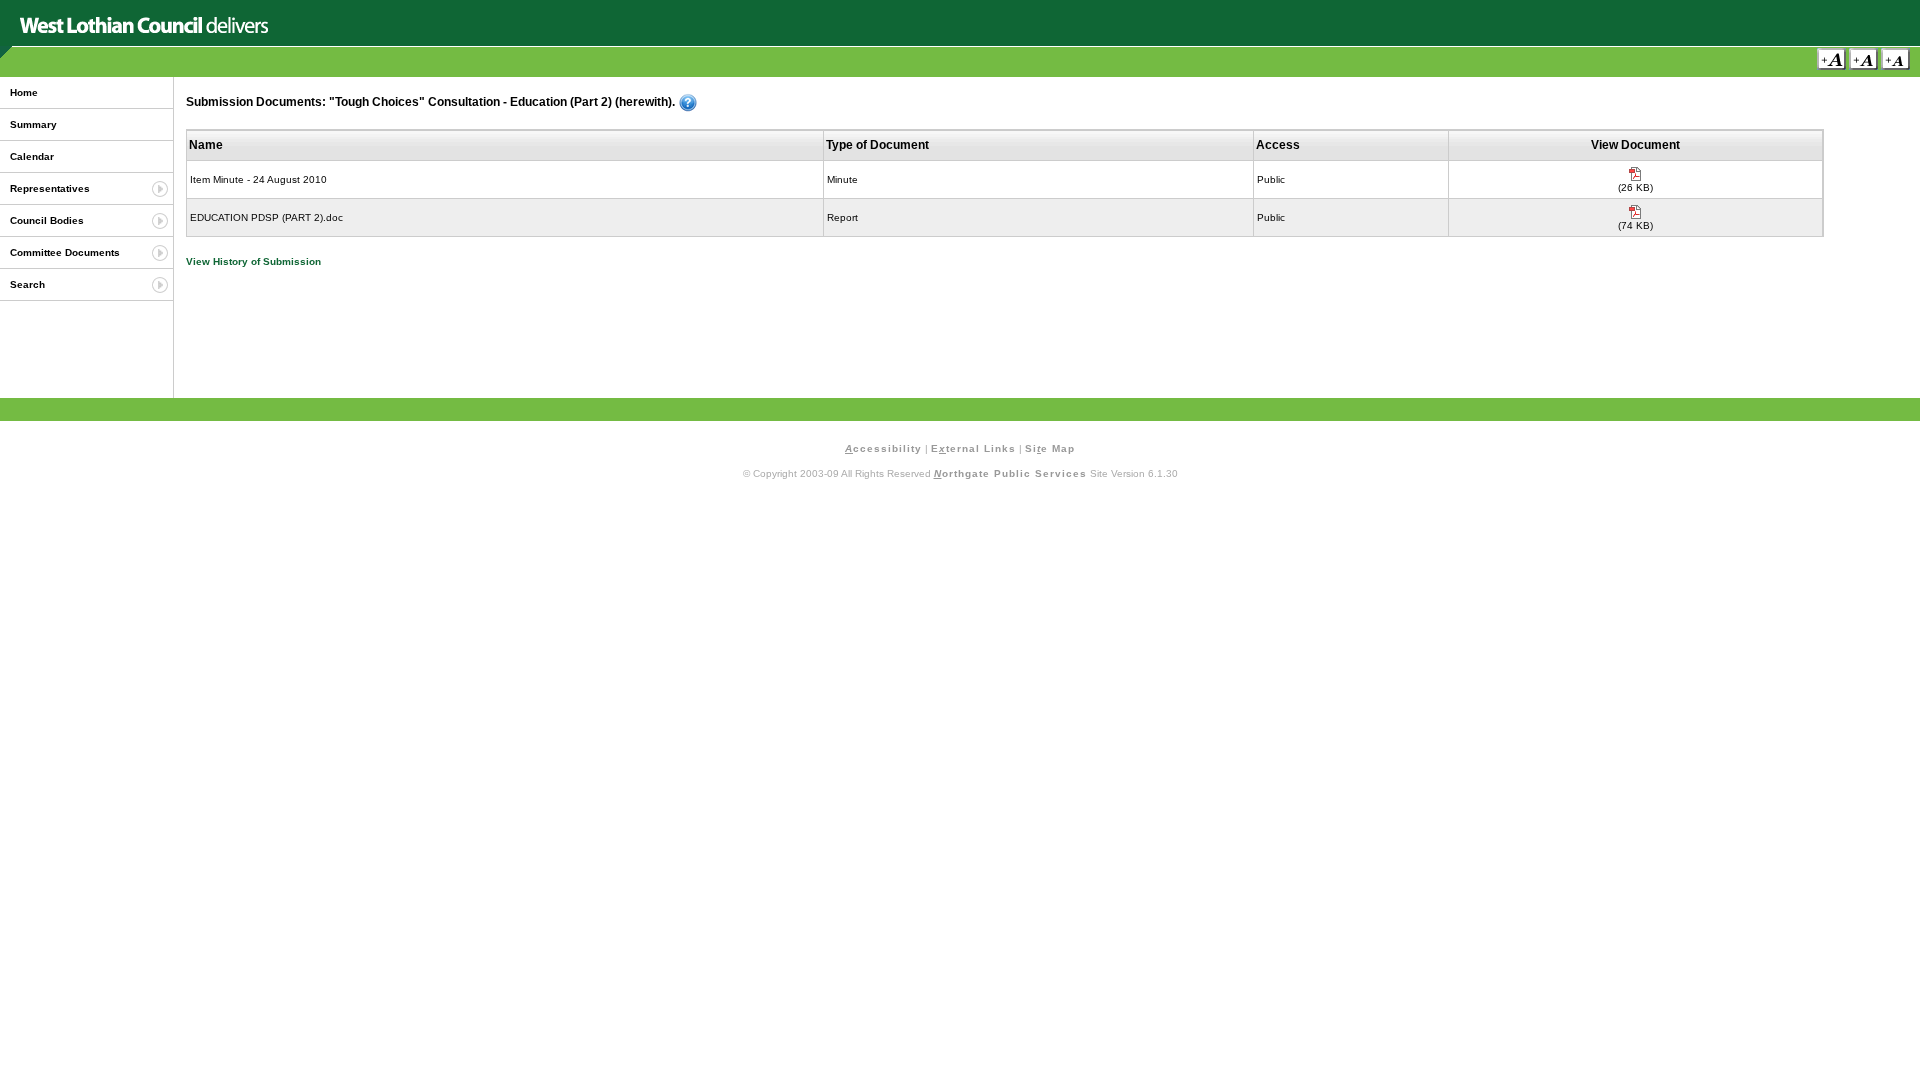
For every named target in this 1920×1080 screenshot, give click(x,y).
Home (24, 92)
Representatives (50, 188)
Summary (33, 124)
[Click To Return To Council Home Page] (144, 29)
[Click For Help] (688, 103)
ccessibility (883, 448)
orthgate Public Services (1010, 473)
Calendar (32, 156)
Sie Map (1050, 448)
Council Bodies (47, 220)
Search (27, 284)
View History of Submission (253, 261)
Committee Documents (65, 252)
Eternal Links (973, 448)
